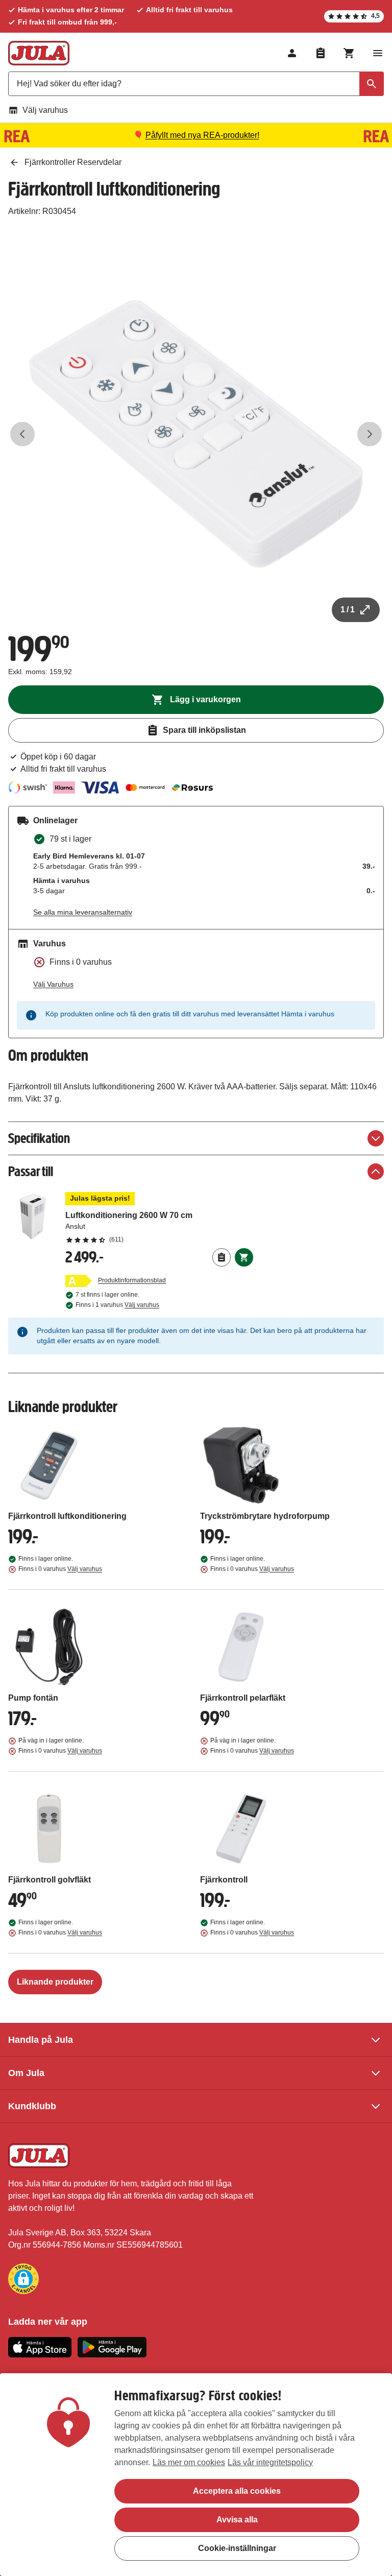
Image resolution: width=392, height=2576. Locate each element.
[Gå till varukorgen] (349, 53)
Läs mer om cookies (189, 2462)
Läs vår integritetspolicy (270, 2462)
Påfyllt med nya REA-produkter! (202, 135)
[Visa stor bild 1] (196, 434)
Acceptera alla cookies (237, 2491)
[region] (196, 2475)
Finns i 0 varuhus (60, 1569)
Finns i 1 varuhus (117, 1305)
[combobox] (196, 84)
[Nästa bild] (370, 434)
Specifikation (39, 1138)
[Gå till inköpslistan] (321, 53)
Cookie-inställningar (237, 2548)
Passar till (31, 1171)
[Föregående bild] (22, 434)
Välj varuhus (45, 110)
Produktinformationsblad (132, 1280)
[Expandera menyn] (378, 53)
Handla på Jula (41, 2040)
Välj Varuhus (53, 984)
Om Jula (26, 2073)
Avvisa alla (237, 2520)
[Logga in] (292, 53)
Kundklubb (32, 2106)
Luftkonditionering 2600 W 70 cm (159, 1218)
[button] (23, 2279)
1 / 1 (348, 610)
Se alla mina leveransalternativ (83, 912)
